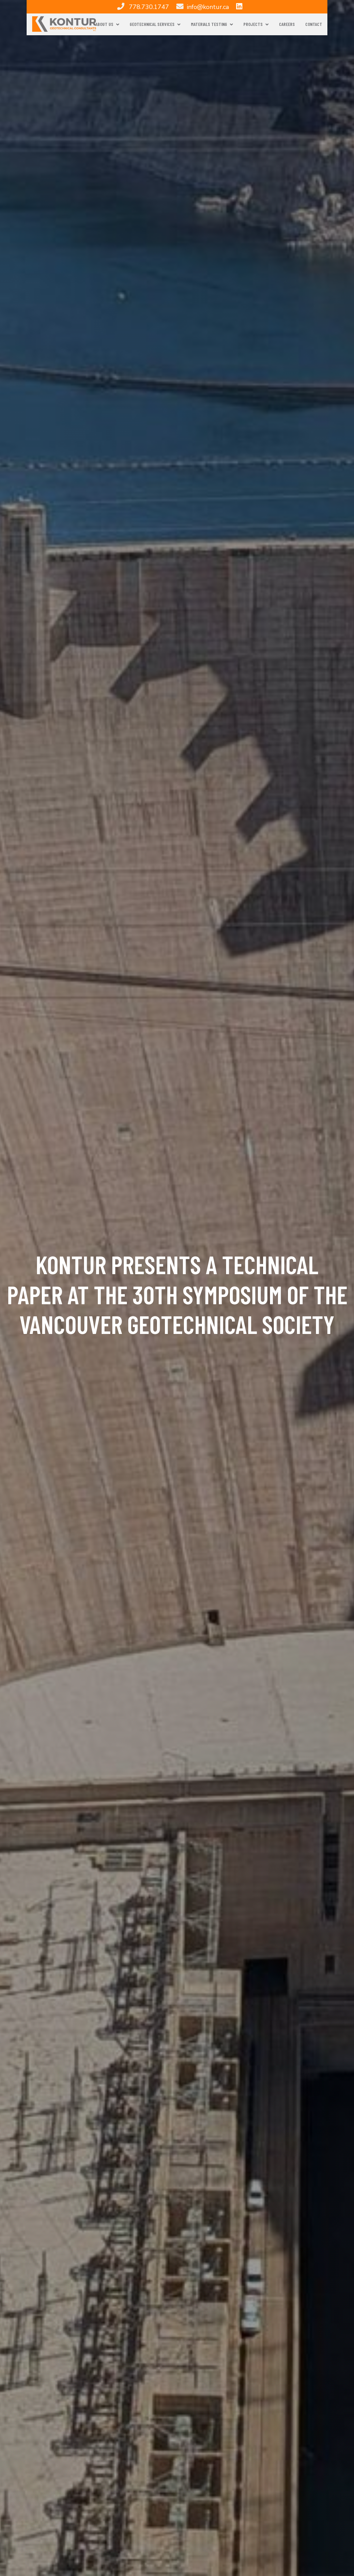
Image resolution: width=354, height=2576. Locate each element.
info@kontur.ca (208, 7)
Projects (253, 24)
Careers (287, 24)
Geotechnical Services (152, 24)
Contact (314, 24)
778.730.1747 (149, 7)
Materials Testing (209, 24)
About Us (104, 24)
